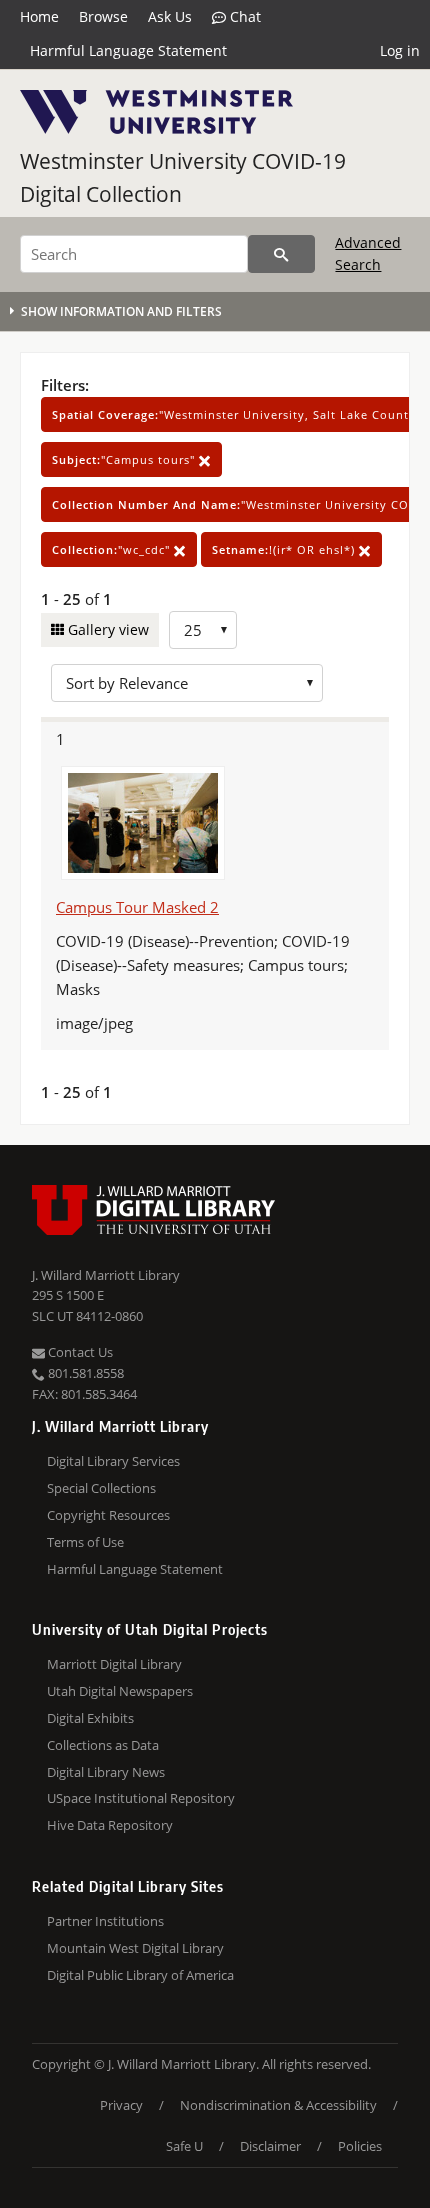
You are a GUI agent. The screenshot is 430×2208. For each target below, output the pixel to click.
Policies (360, 2146)
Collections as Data (103, 1745)
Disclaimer (270, 2146)
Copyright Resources (108, 1515)
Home (39, 16)
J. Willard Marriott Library (106, 1275)
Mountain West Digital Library (135, 1948)
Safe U (184, 2146)
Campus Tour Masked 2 (137, 907)
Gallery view (106, 629)
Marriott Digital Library (114, 1664)
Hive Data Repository (110, 1825)
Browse (103, 16)
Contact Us (79, 1352)
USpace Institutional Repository (141, 1798)
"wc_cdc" (113, 549)
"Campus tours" (125, 459)
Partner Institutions (105, 1921)
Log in (400, 50)
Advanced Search (368, 253)
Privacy (121, 2105)
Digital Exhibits (90, 1718)
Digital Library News (106, 1772)
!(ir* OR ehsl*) (285, 549)
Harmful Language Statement (128, 50)
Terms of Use (85, 1542)
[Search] (281, 254)
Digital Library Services (113, 1461)
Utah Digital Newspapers (120, 1691)
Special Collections (101, 1488)
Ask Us (170, 16)
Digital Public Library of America (140, 1975)
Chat (243, 16)
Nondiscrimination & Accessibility (278, 2105)
